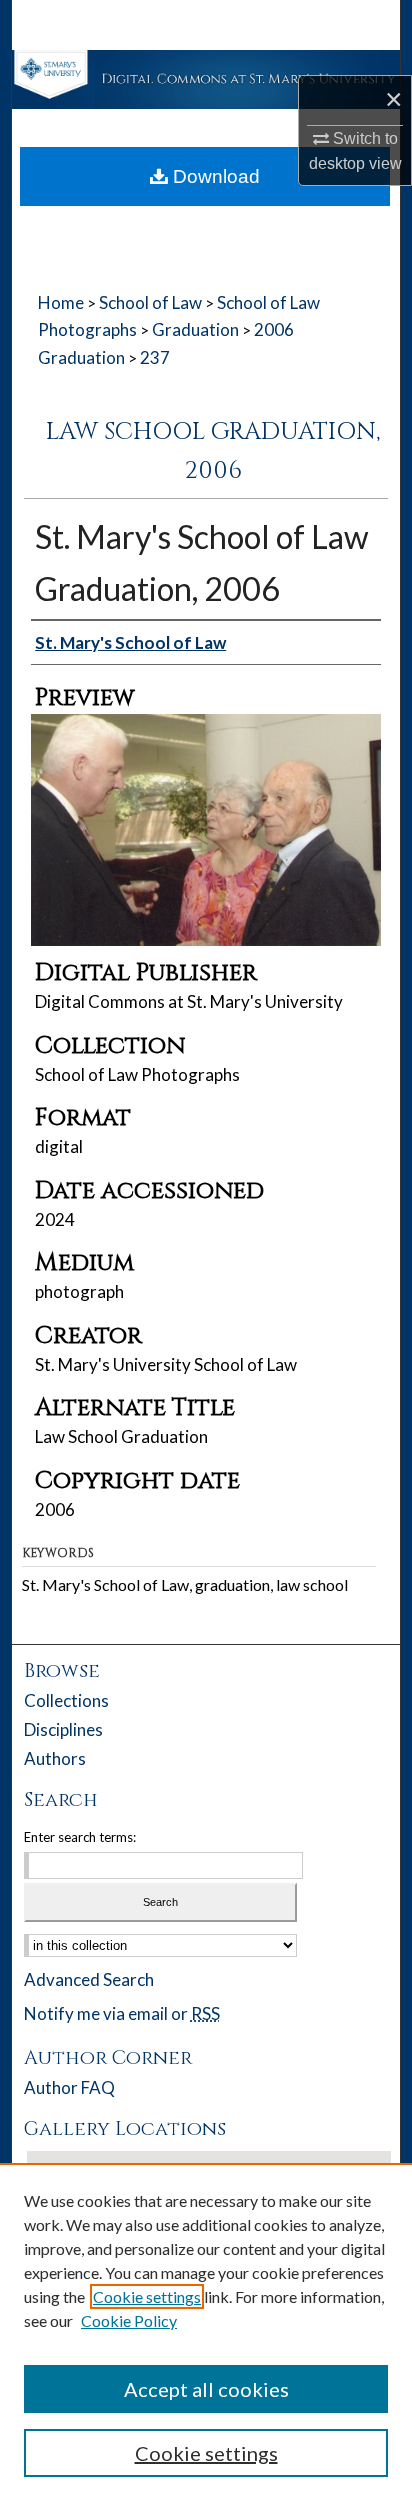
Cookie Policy (129, 2320)
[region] (206, 2332)
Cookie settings (147, 2296)
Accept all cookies (206, 2389)
